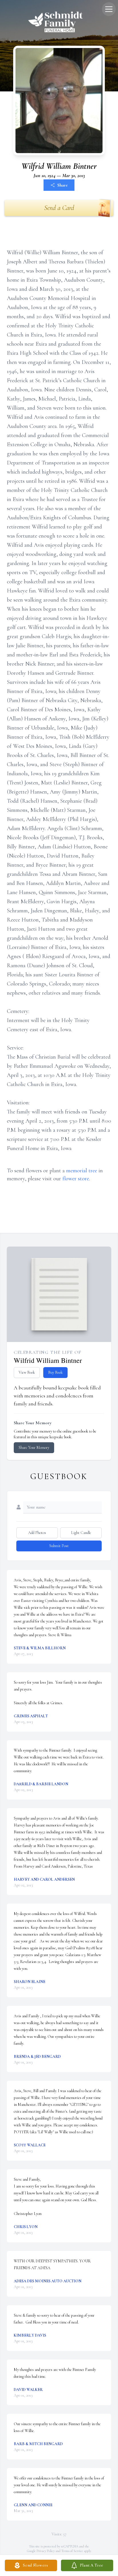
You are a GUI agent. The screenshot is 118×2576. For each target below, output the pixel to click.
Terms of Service (72, 2551)
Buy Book (55, 1372)
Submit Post (59, 1546)
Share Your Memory (34, 1448)
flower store (76, 1179)
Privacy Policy (46, 2551)
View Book (27, 1372)
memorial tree (82, 1171)
